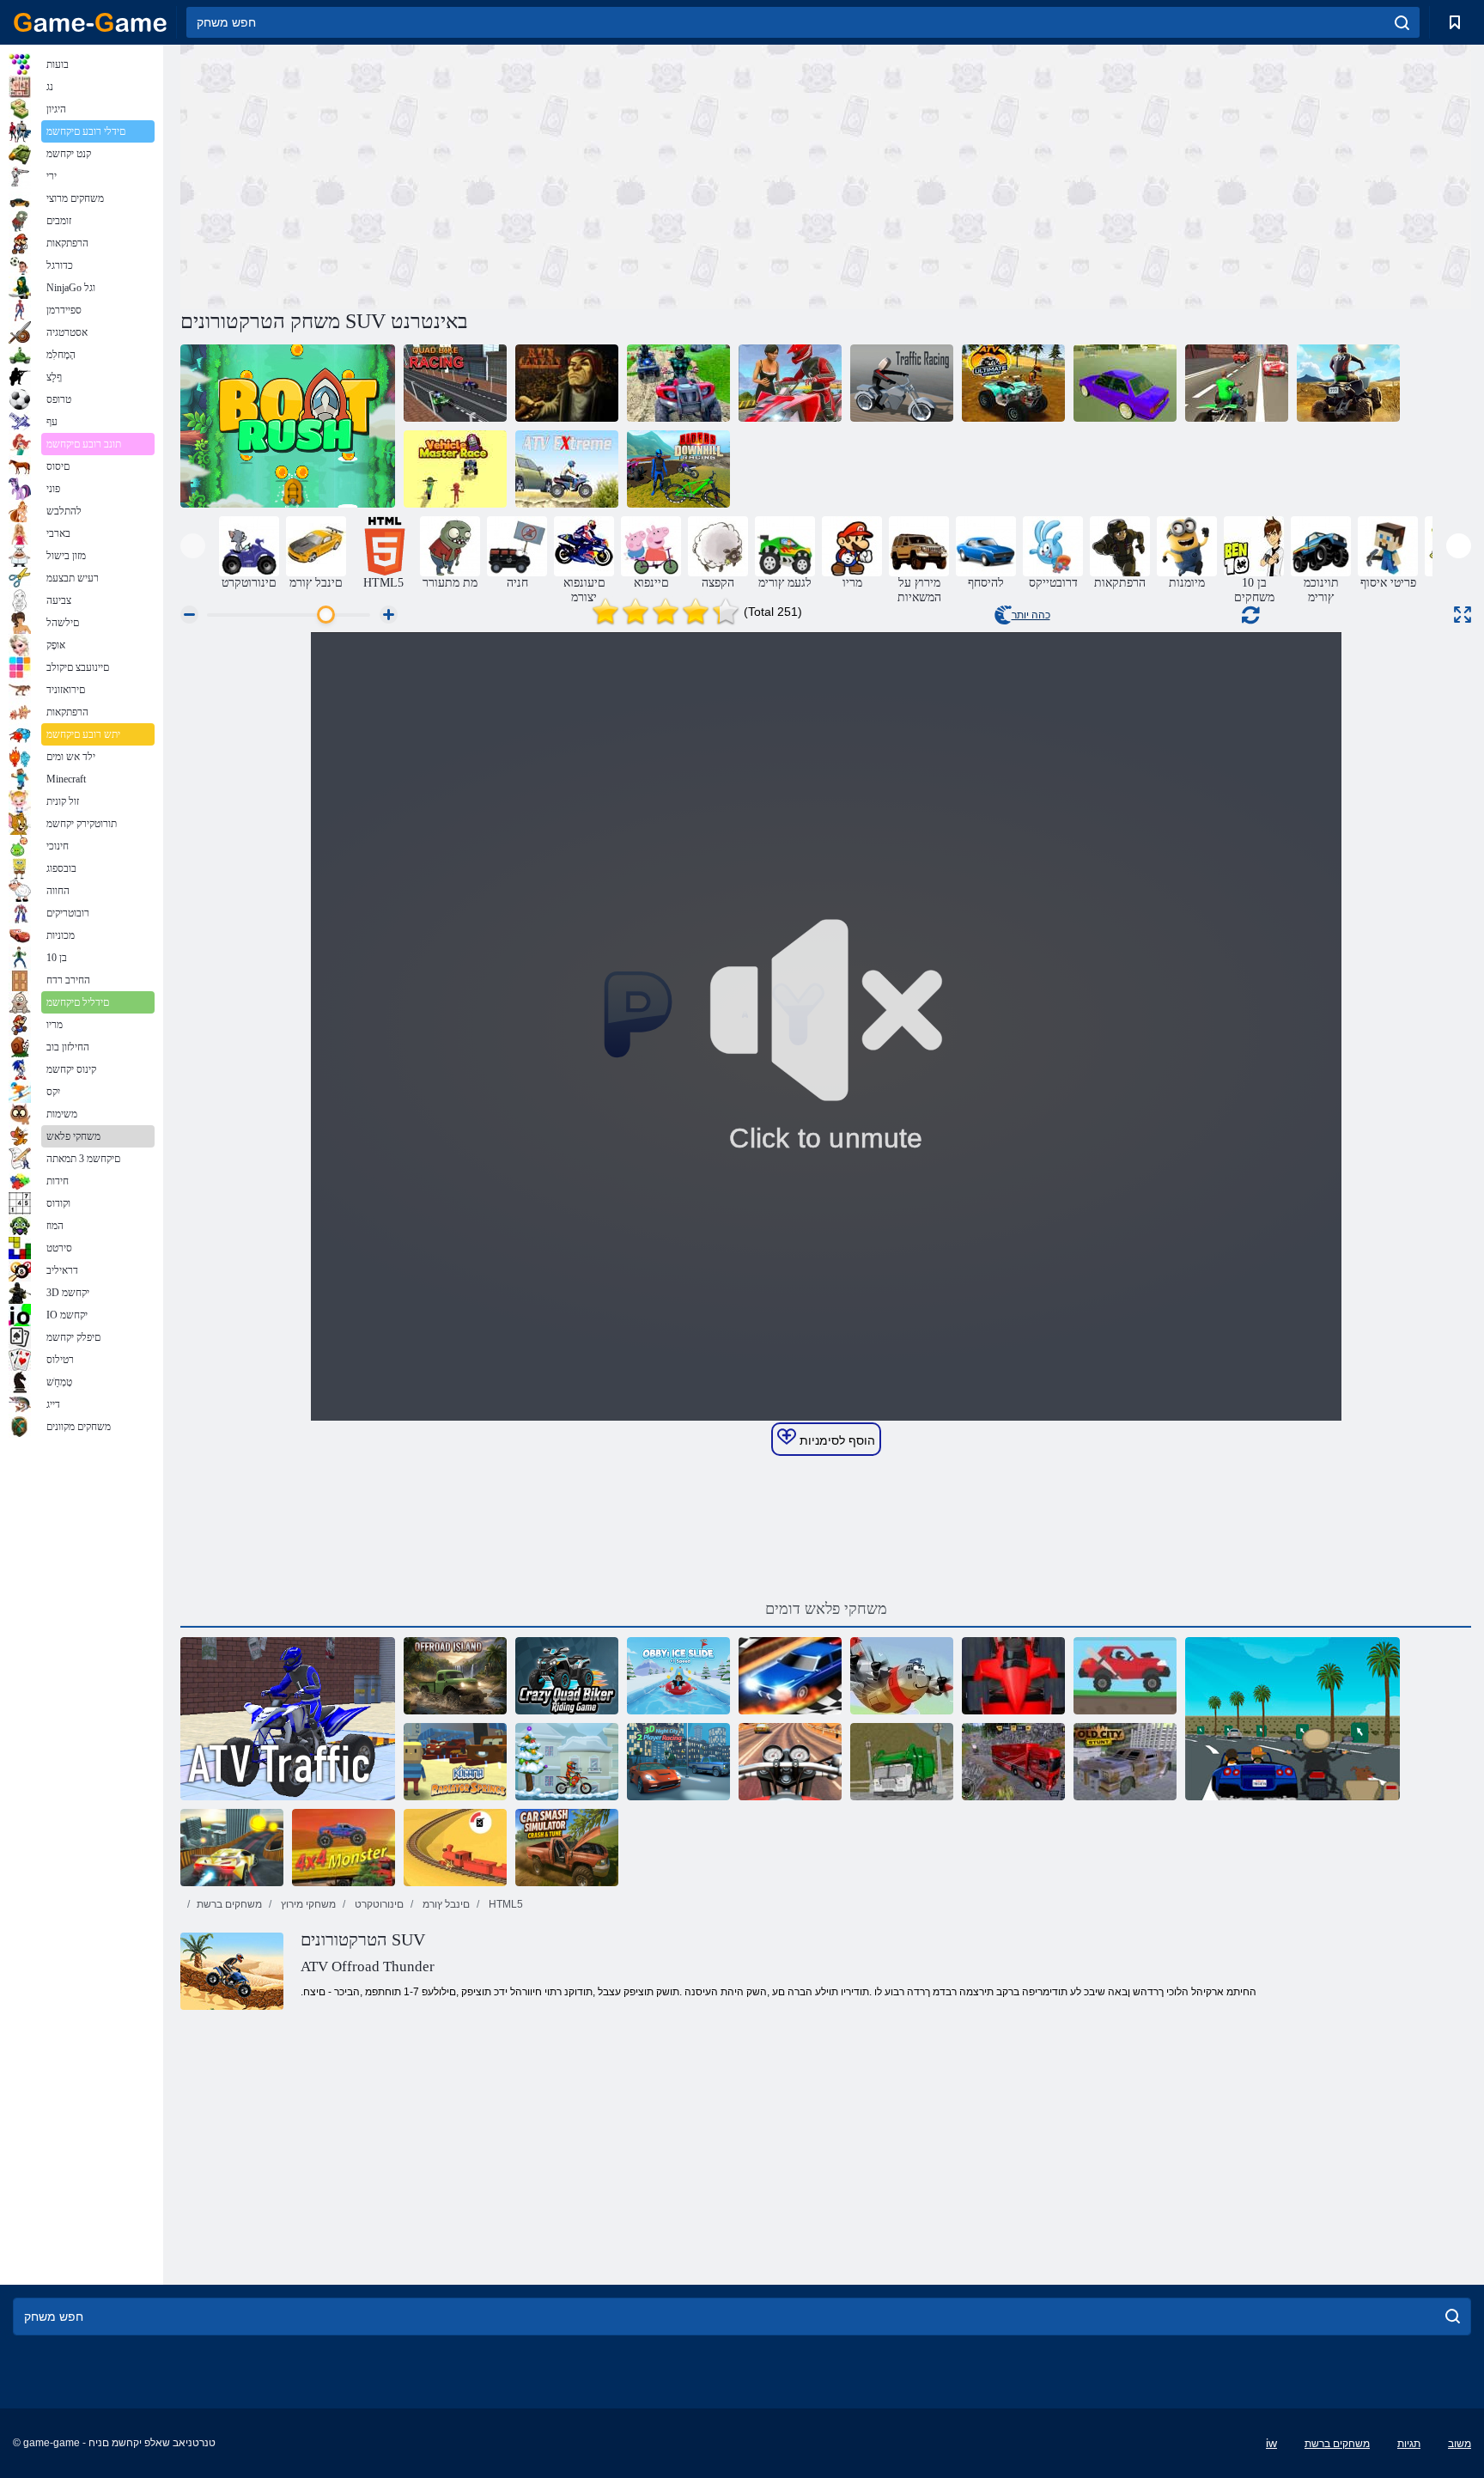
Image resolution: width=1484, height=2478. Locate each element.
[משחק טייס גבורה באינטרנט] (902, 1676)
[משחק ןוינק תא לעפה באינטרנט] (567, 383)
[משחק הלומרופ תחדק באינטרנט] (1013, 1676)
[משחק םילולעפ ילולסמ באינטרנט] (1125, 383)
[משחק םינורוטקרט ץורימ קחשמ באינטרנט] (567, 1676)
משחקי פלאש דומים (826, 1609)
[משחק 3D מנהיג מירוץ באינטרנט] (790, 1676)
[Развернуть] (1463, 615)
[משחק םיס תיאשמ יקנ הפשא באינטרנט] (902, 1762)
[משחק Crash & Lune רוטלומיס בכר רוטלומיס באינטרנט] (567, 1848)
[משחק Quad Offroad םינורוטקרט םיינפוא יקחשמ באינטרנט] (1348, 383)
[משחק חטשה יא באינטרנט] (455, 1676)
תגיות (1409, 2444)
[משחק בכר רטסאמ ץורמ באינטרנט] (455, 469)
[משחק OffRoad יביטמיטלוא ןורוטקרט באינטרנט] (1013, 383)
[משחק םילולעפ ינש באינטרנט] (232, 1848)
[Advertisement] (503, 174)
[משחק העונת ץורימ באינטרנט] (902, 383)
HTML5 (505, 1904)
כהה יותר (1031, 615)
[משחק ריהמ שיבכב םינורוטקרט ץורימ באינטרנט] (1237, 383)
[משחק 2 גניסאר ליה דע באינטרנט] (1125, 1676)
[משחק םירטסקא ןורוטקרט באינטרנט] (567, 469)
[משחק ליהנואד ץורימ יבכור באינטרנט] (678, 469)
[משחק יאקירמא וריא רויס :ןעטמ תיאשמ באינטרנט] (1013, 1762)
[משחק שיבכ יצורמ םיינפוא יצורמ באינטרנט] (678, 383)
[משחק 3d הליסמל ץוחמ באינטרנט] (455, 1848)
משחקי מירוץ (307, 1904)
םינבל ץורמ (445, 1904)
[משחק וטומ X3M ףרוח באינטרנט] (567, 1762)
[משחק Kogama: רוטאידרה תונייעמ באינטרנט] (455, 1762)
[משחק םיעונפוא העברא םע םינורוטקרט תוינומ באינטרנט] (790, 383)
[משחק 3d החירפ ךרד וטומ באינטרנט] (790, 1762)
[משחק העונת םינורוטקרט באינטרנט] (288, 1719)
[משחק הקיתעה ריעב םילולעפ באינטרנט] (1125, 1762)
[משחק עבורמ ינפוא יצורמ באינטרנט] (455, 383)
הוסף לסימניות (836, 1440)
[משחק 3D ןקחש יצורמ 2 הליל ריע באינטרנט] (678, 1762)
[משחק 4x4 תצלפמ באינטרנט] (344, 1848)
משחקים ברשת (229, 1904)
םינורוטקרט (378, 1904)
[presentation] (193, 546)
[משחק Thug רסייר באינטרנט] (1292, 1719)
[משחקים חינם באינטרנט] (90, 22)
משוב (1460, 2444)
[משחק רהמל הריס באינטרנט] (288, 426)
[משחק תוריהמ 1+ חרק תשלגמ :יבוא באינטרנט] (678, 1676)
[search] (1402, 22)
